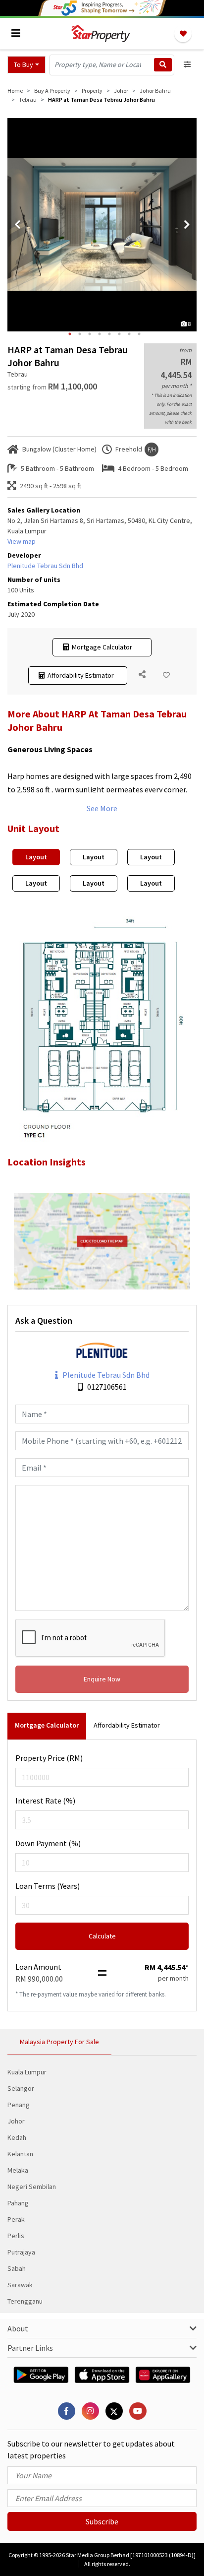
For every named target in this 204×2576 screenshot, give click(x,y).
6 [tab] (119, 334)
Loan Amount (38, 1967)
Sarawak (20, 2285)
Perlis (16, 2236)
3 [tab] (90, 334)
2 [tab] (80, 334)
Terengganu (25, 2301)
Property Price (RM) (49, 1758)
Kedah (17, 2137)
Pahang (18, 2203)
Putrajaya (21, 2252)
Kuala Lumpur (27, 2072)
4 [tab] (100, 334)
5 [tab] (109, 334)
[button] (26, 65)
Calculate (102, 1936)
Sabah (17, 2268)
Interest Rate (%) (45, 1801)
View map (22, 541)
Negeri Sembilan (32, 2187)
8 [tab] (139, 334)
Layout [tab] (36, 857)
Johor (16, 2121)
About (18, 2328)
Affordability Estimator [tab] (127, 1725)
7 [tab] (129, 334)
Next (187, 225)
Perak (16, 2219)
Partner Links (30, 2348)
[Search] (163, 65)
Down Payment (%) (48, 1843)
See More (102, 808)
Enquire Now (102, 1679)
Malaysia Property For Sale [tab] (59, 2042)
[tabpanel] (102, 225)
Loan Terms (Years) (48, 1886)
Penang (19, 2105)
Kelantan (20, 2154)
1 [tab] (70, 334)
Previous (17, 225)
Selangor (21, 2088)
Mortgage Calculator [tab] (47, 1725)
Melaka (18, 2170)
